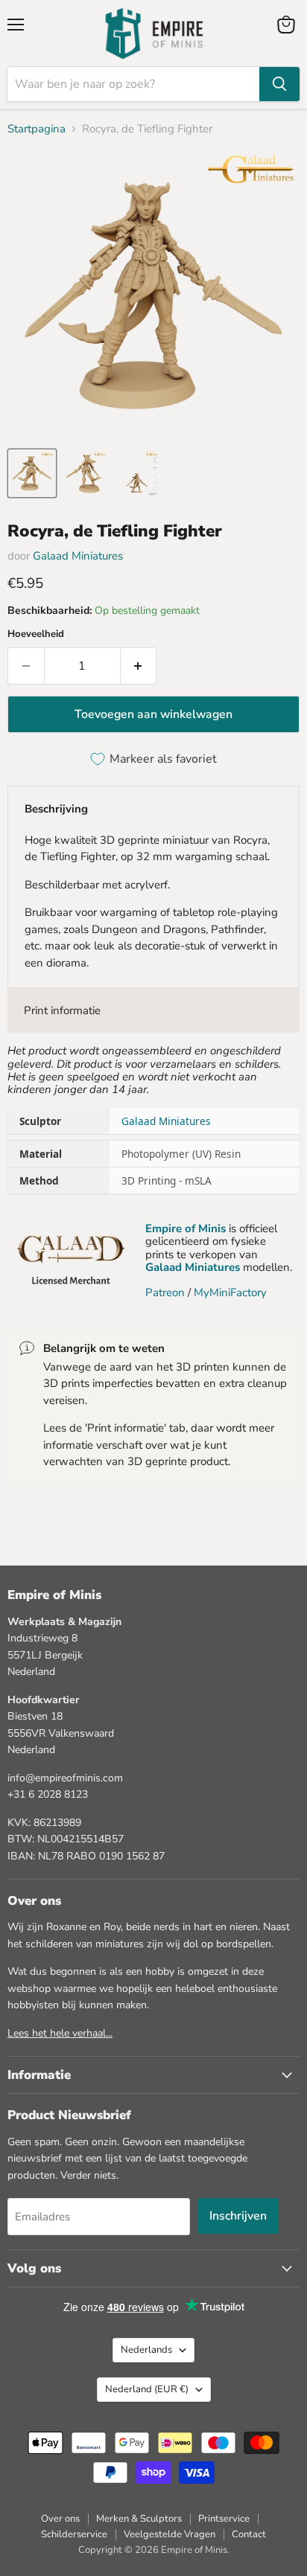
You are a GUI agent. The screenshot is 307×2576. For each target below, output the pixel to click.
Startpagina (37, 129)
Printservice (224, 2519)
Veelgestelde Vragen (170, 2534)
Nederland (147, 2389)
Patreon (165, 1292)
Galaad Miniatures (78, 556)
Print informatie (62, 1010)
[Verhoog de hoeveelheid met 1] (139, 666)
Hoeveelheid (36, 634)
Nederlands (146, 2350)
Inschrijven (238, 2216)
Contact (249, 2534)
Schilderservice (74, 2534)
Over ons (60, 2519)
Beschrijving (56, 809)
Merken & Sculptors (139, 2519)
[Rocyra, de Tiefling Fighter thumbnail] (32, 473)
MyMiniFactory (230, 1292)
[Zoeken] (279, 84)
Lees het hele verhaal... (60, 2033)
